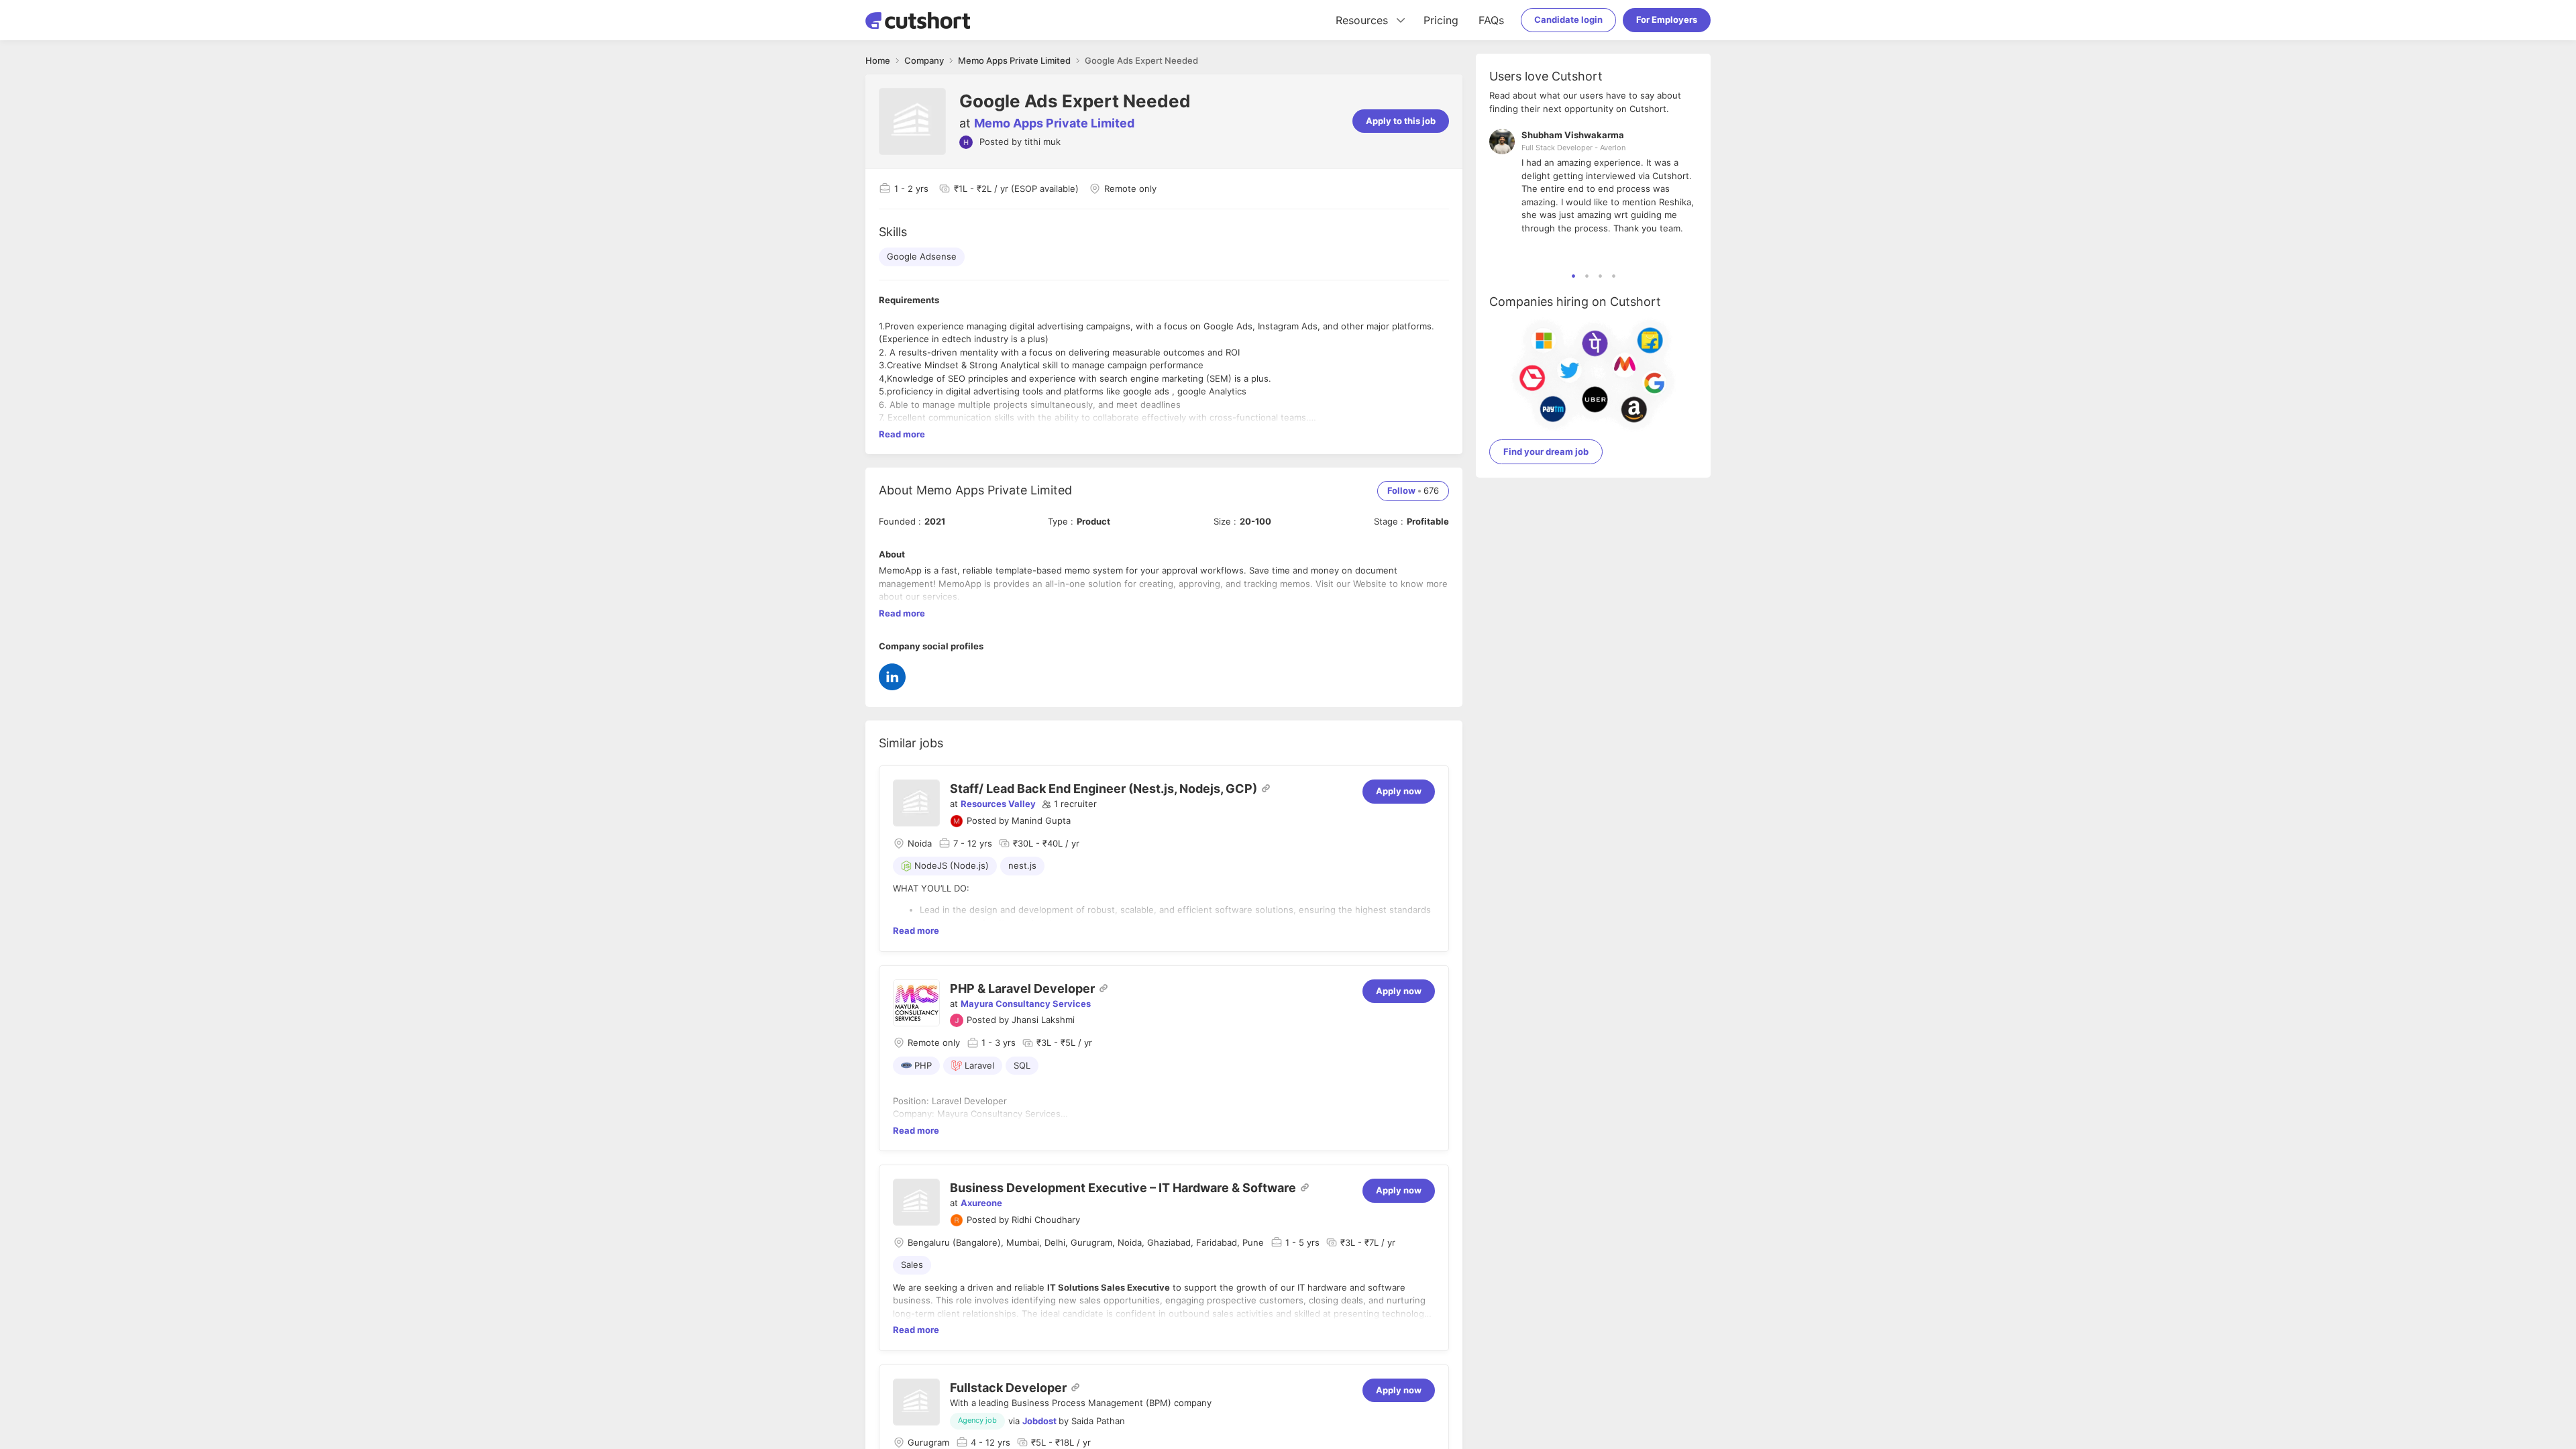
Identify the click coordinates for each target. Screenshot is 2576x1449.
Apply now (1399, 791)
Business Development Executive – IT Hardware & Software (1123, 1188)
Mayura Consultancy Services (1026, 1004)
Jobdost (1039, 1421)
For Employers (1667, 19)
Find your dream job (1546, 451)
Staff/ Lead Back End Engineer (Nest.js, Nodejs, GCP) (1104, 789)
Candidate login (1568, 19)
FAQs (1491, 20)
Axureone (981, 1203)
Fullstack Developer (1008, 1388)
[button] (1069, 804)
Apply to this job (1401, 121)
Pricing (1441, 20)
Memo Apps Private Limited (1054, 123)
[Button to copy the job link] (1266, 788)
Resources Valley (998, 804)
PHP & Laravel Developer (1022, 988)
